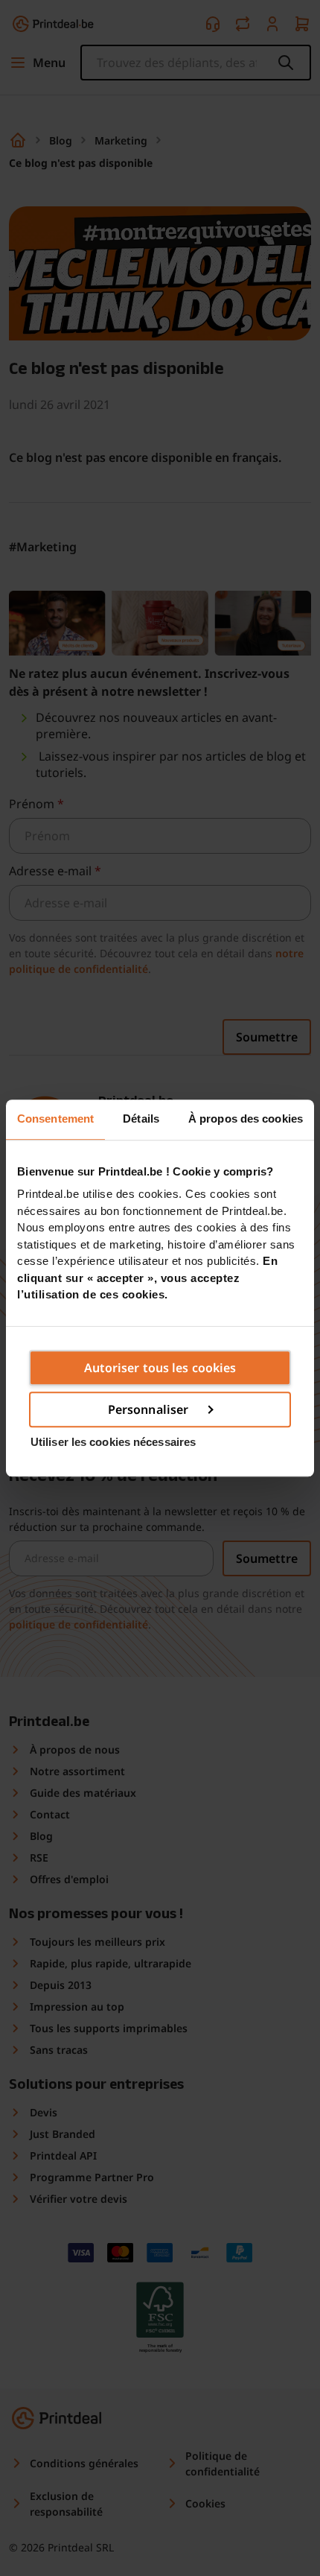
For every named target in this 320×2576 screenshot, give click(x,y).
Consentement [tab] (55, 1119)
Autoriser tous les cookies (160, 1368)
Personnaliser (148, 1409)
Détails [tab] (141, 1119)
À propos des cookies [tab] (246, 1119)
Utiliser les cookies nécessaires (113, 1442)
